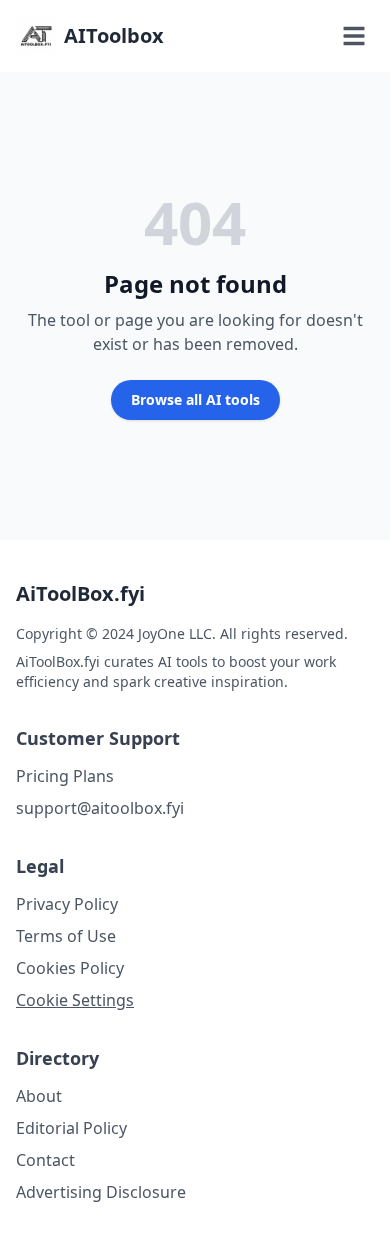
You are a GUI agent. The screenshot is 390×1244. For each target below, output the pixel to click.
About (39, 1096)
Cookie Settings (75, 1000)
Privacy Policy (67, 904)
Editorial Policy (71, 1128)
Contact (45, 1160)
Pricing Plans (65, 776)
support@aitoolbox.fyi (100, 808)
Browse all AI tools (195, 399)
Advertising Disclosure (101, 1192)
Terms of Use (66, 936)
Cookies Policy (70, 968)
